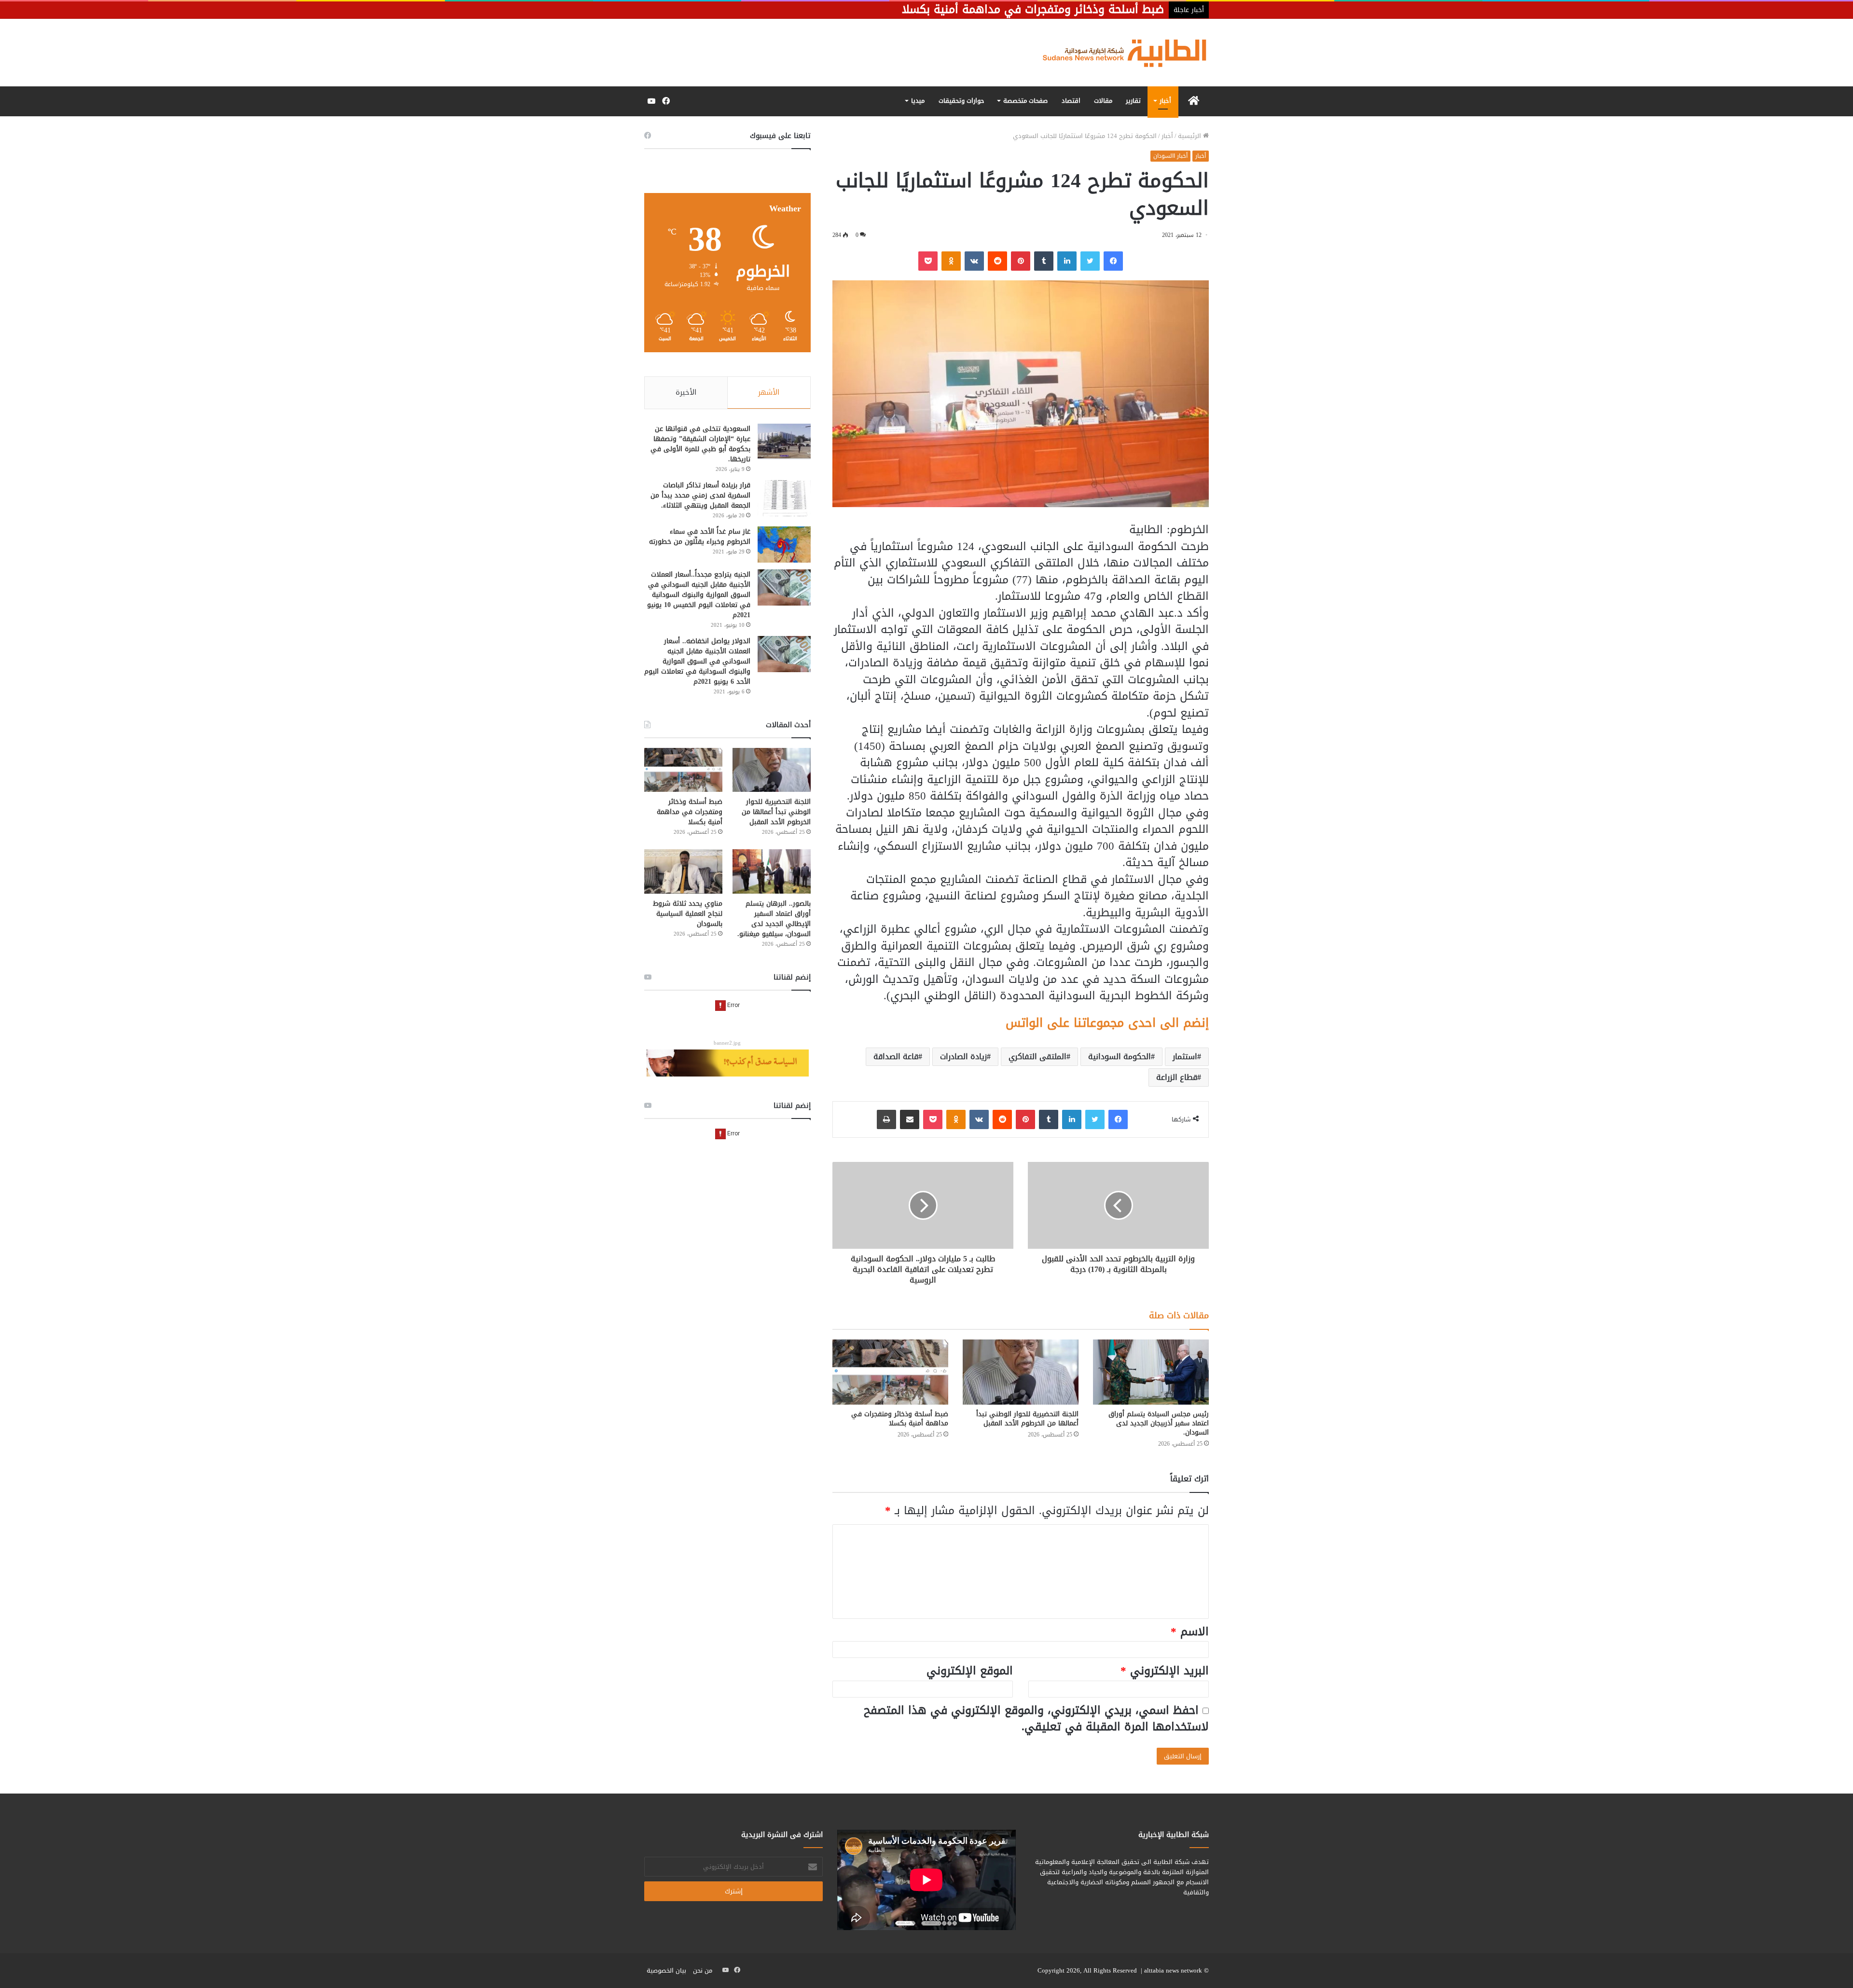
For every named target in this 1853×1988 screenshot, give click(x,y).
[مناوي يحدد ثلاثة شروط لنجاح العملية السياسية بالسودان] (683, 871)
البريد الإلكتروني (1165, 1671)
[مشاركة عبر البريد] (910, 1119)
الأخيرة (686, 392)
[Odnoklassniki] (951, 261)
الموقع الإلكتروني (970, 1671)
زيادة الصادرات (963, 1056)
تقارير (1133, 101)
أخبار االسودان (1170, 156)
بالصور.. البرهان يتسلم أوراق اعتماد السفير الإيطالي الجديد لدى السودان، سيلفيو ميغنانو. (774, 919)
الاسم (1190, 1632)
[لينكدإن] (1067, 261)
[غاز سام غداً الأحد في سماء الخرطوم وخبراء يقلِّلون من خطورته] (784, 545)
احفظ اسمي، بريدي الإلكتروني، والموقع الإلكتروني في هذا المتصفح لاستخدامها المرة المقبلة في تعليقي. (1036, 1719)
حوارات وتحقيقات (961, 101)
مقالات (1103, 101)
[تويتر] (1090, 261)
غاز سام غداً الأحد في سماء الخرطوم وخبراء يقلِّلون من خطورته (700, 537)
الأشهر (769, 392)
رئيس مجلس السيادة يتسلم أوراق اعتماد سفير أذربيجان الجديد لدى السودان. (1159, 1423)
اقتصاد (1071, 101)
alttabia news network (1173, 1970)
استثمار (1185, 1056)
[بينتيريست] (1021, 261)
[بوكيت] (928, 261)
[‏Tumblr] (1044, 261)
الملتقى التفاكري (1037, 1056)
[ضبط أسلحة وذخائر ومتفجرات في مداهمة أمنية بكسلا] (890, 1372)
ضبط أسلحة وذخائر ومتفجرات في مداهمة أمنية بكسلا (900, 1419)
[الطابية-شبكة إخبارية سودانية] (1120, 53)
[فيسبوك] (1113, 261)
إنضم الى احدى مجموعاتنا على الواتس (1107, 1023)
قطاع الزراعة (1177, 1077)
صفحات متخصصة (1025, 101)
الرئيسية (1190, 136)
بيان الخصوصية (666, 1970)
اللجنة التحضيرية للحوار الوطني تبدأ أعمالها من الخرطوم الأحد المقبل (1027, 1419)
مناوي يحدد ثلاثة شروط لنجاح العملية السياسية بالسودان (688, 914)
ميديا (918, 101)
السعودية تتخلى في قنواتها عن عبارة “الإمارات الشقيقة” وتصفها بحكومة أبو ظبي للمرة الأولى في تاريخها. (700, 444)
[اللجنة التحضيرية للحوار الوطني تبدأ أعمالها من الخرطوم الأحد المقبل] (1021, 1372)
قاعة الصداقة (896, 1056)
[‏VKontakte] (974, 261)
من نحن (703, 1970)
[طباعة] (886, 1119)
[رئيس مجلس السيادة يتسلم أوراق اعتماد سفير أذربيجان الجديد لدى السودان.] (1151, 1372)
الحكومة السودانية (1120, 1056)
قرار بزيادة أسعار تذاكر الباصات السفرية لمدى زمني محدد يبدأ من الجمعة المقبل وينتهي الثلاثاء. (700, 495)
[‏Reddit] (997, 261)
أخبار (1165, 101)
